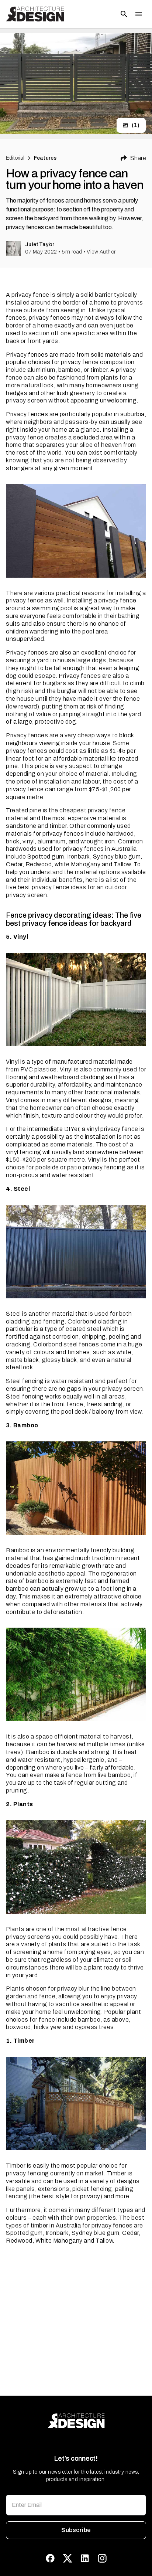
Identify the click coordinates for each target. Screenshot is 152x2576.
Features (45, 158)
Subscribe (76, 2530)
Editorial (15, 158)
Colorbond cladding (95, 1321)
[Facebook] (50, 2558)
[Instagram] (102, 2558)
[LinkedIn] (85, 2558)
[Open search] (124, 14)
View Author (101, 252)
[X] (68, 2558)
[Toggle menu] (139, 14)
